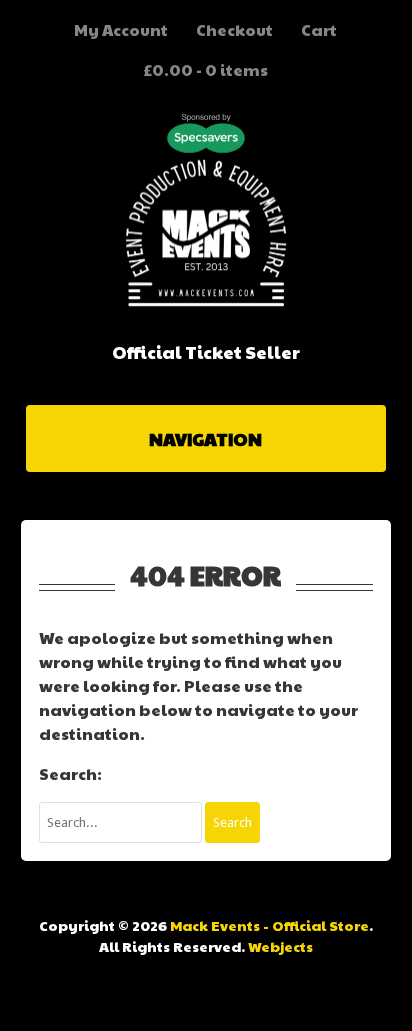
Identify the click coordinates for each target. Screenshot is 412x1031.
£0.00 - (205, 69)
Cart (319, 29)
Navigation (205, 438)
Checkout (234, 29)
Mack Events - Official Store (269, 925)
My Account (121, 29)
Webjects (280, 946)
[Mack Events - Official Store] (206, 301)
